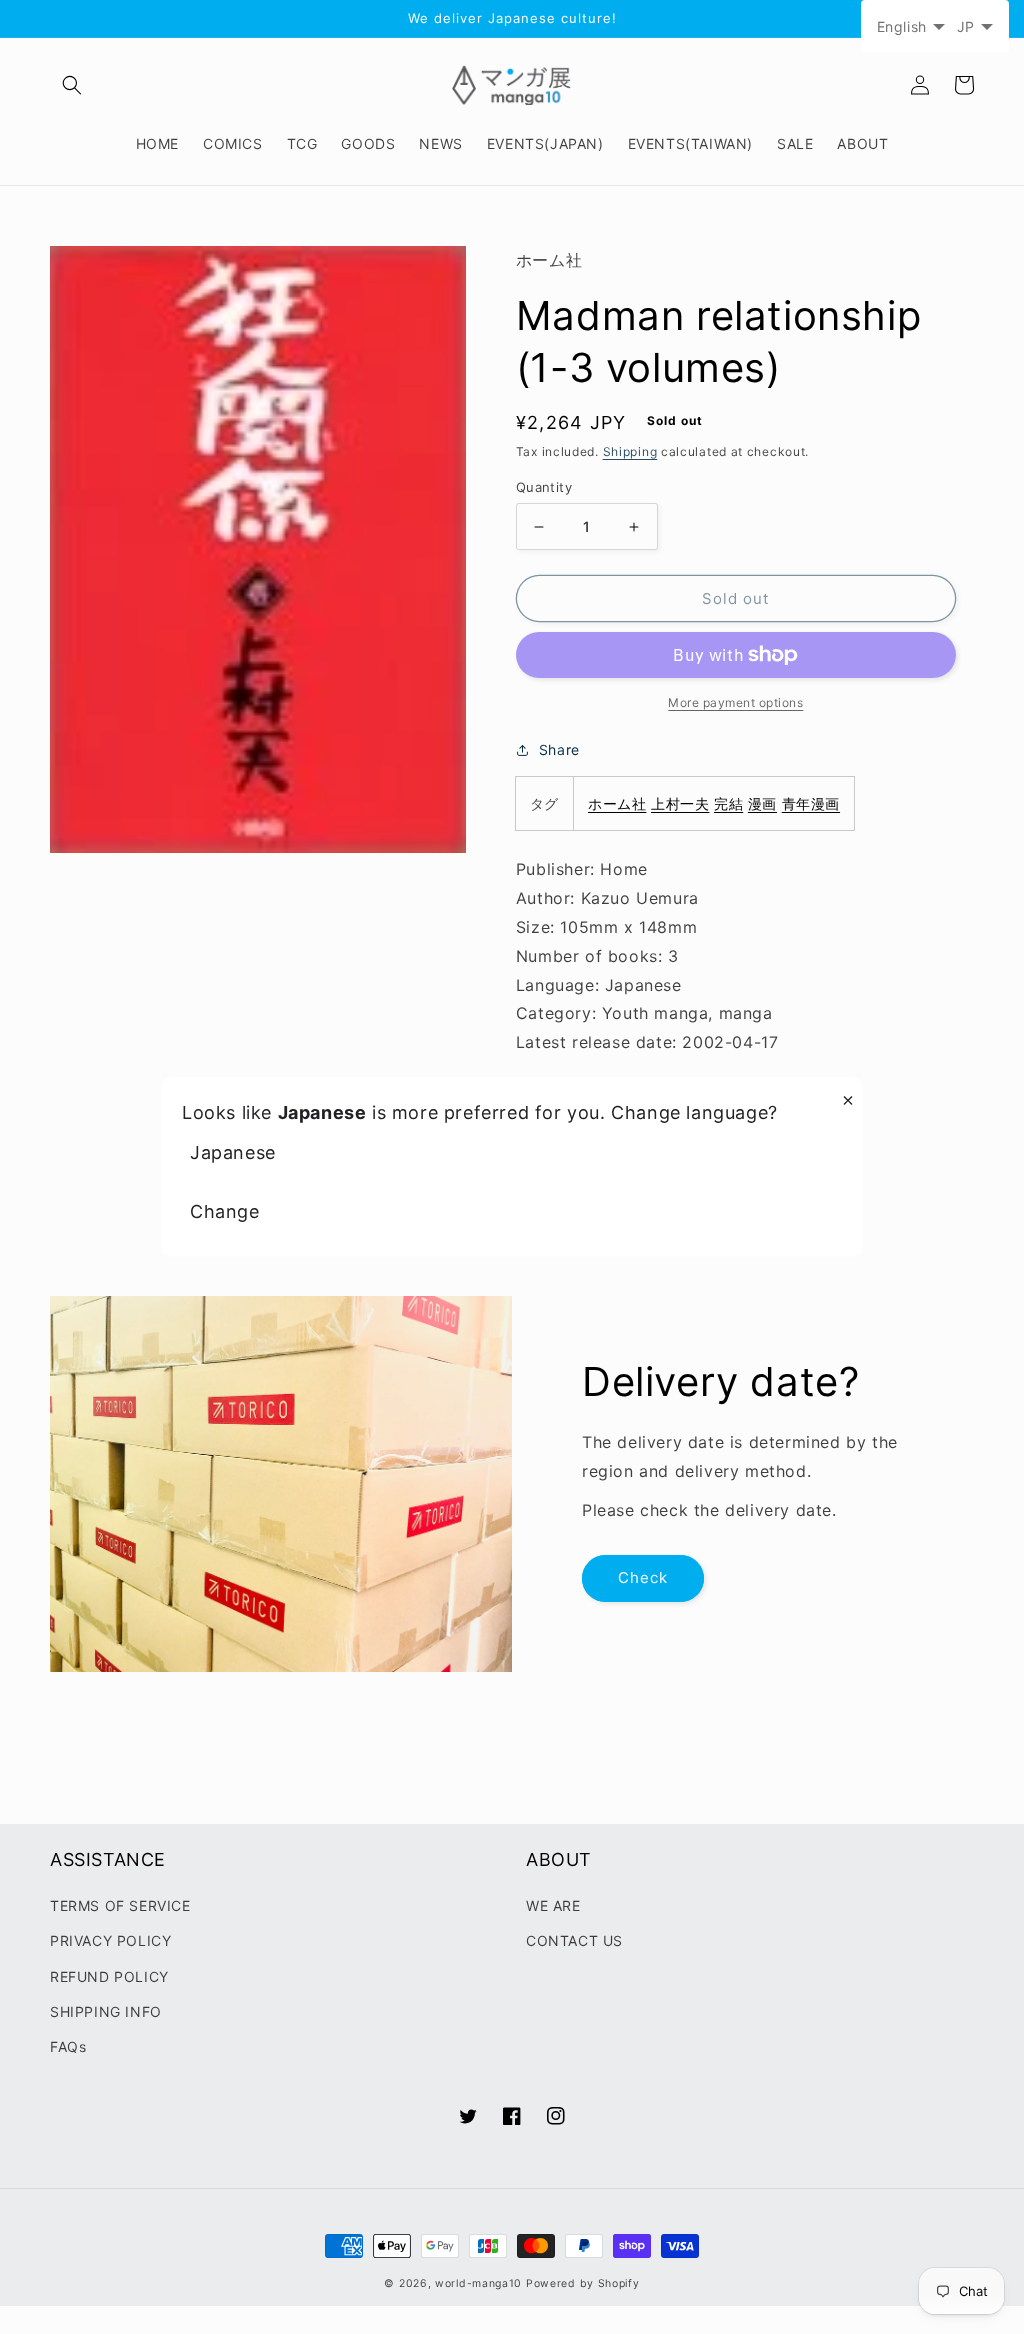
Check (643, 1577)
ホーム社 (617, 803)
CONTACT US (574, 1940)
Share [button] (559, 749)
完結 (728, 803)
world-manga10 (478, 2283)
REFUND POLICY (109, 1976)
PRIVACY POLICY (110, 1940)
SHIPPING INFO (106, 2011)
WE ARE (553, 1905)
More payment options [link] (735, 702)
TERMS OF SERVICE (120, 1905)
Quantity (544, 487)
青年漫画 (811, 803)
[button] (72, 85)
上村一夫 (680, 803)
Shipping (630, 451)
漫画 (762, 803)
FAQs (68, 2046)
